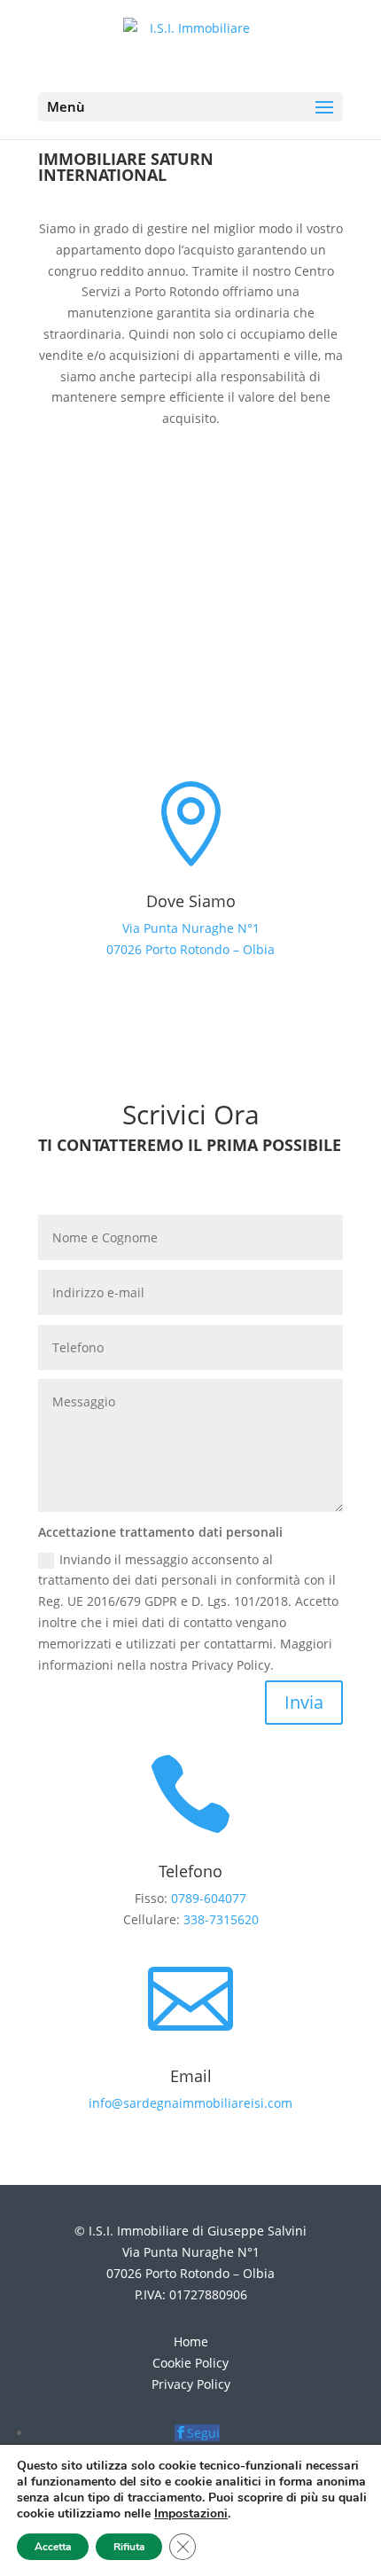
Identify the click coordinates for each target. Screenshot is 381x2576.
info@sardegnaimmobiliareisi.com (190, 2103)
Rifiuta (129, 2547)
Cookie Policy (190, 2363)
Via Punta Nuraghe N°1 (191, 928)
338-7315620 (221, 1919)
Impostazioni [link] (191, 2513)
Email (191, 2076)
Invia (304, 1702)
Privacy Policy (191, 2384)
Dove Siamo (191, 901)
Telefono (190, 1871)
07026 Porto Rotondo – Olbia (190, 949)
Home (191, 2341)
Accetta (53, 2547)
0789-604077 (209, 1898)
